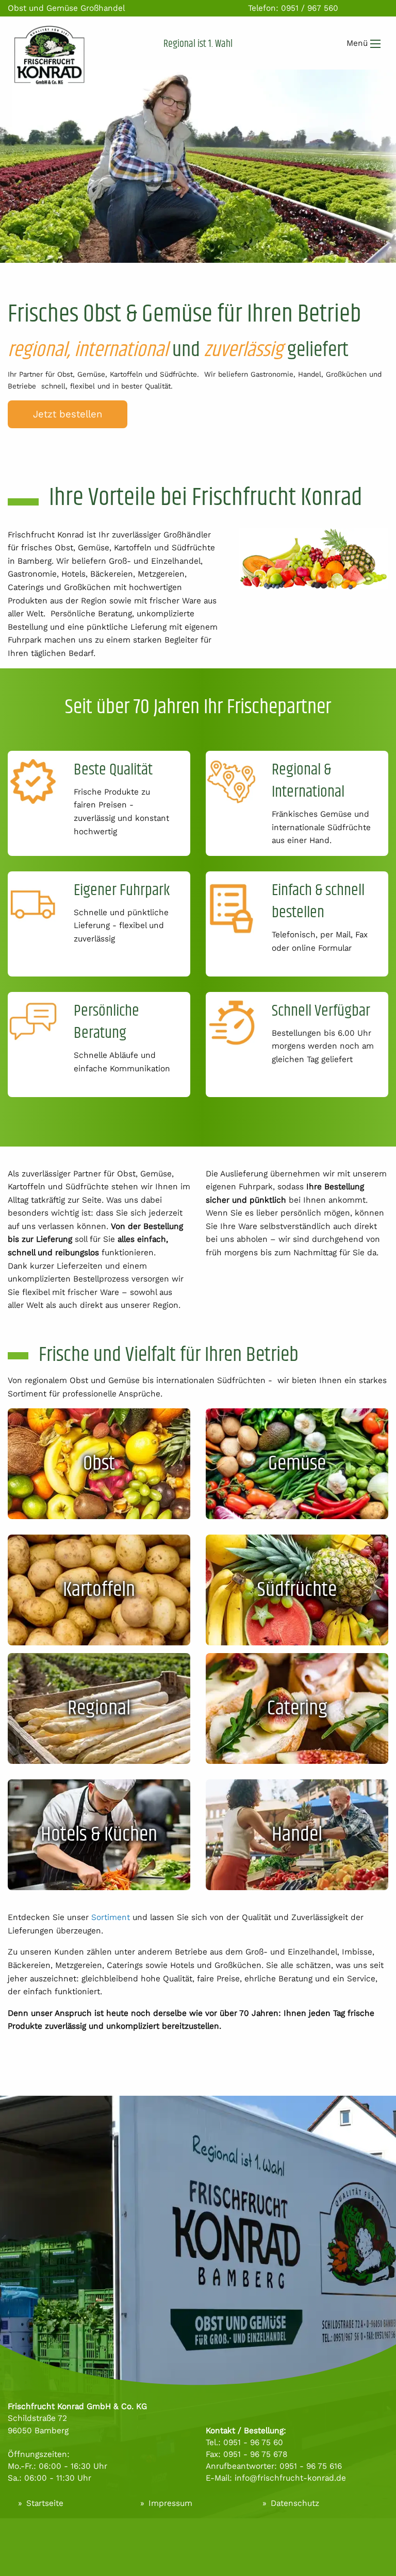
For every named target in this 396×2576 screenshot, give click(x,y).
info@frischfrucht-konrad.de (290, 2478)
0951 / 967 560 (310, 8)
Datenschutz (295, 2503)
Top (381, 2538)
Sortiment (112, 1917)
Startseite (45, 2503)
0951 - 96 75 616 (311, 2466)
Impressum (170, 2503)
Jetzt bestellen (68, 414)
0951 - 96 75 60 (253, 2442)
